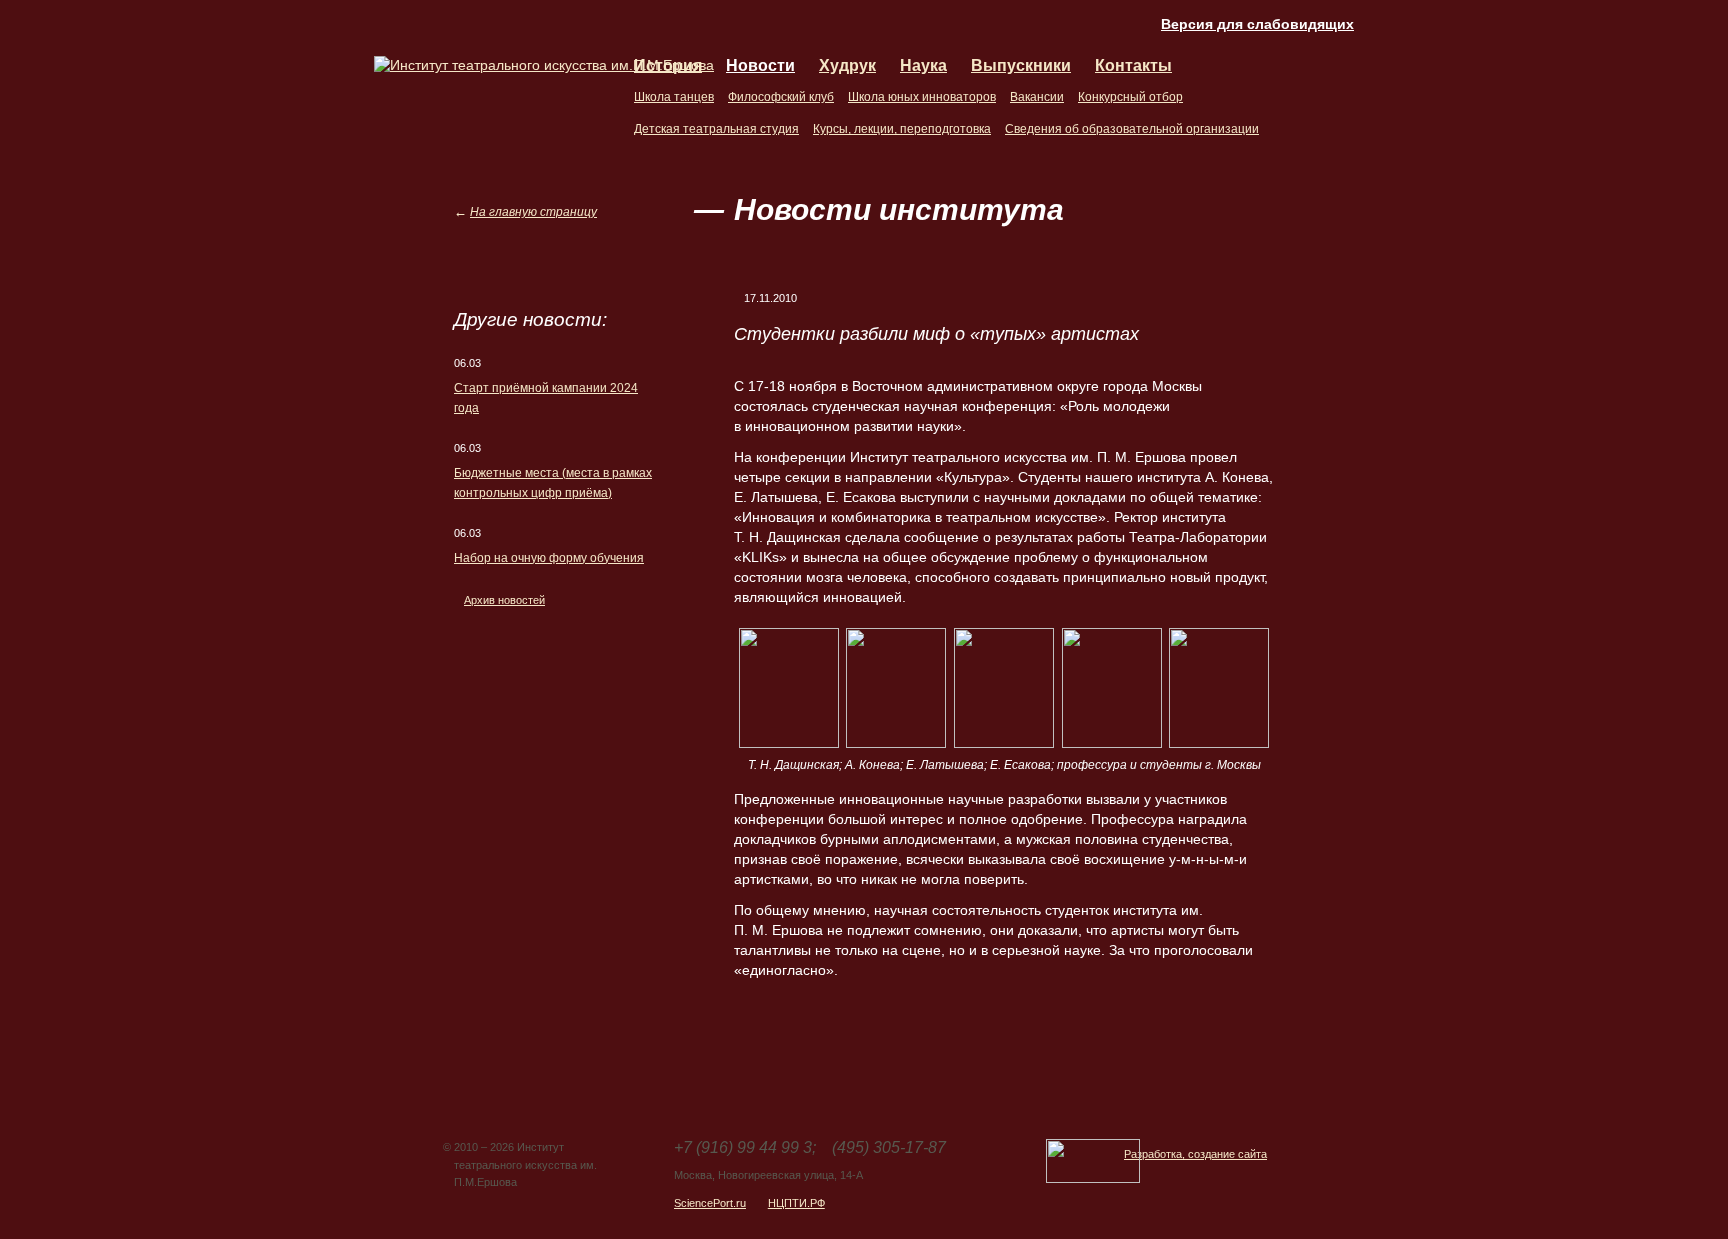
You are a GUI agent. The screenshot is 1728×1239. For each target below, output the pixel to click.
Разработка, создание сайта (1195, 1154)
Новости (760, 65)
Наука (923, 65)
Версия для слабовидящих (1257, 24)
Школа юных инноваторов (922, 97)
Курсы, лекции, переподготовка (902, 129)
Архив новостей (504, 600)
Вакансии (1037, 97)
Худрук (847, 65)
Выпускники (1021, 65)
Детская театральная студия (716, 129)
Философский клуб (781, 97)
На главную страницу (533, 212)
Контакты (1133, 65)
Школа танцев (674, 97)
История (668, 65)
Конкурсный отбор (1130, 97)
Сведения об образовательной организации (1132, 129)
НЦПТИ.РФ (796, 1203)
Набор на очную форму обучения (549, 558)
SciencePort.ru (710, 1203)
